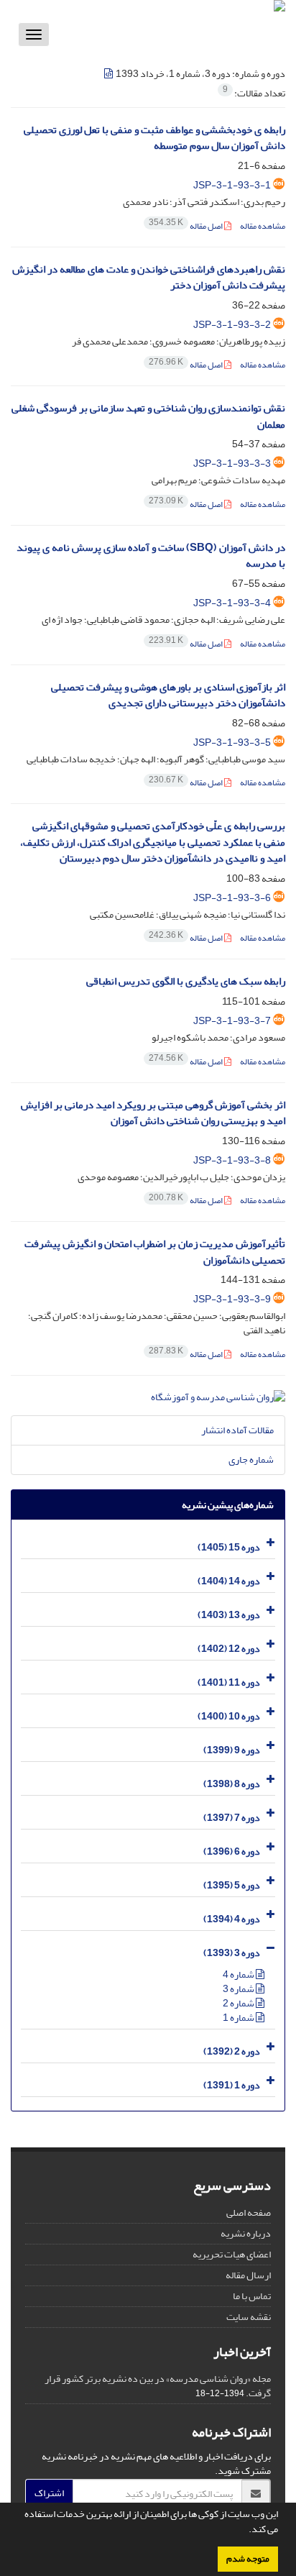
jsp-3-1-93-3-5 (232, 743)
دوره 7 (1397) (232, 1818)
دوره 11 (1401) (229, 1682)
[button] (245, 2531)
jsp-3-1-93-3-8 (232, 1160)
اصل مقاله (186, 226)
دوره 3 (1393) (232, 1953)
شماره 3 (239, 1989)
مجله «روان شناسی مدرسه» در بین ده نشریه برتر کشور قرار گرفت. (158, 2386)
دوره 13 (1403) (229, 1615)
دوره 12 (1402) (229, 1649)
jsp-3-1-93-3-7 (232, 1021)
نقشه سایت (249, 2317)
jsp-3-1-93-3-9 (232, 1299)
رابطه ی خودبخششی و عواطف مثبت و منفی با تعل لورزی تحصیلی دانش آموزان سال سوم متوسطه (154, 138)
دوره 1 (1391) (232, 2085)
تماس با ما (252, 2296)
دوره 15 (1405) (229, 1547)
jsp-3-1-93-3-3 (232, 463)
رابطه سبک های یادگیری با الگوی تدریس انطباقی (186, 981)
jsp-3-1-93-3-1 (232, 185)
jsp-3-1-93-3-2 (232, 325)
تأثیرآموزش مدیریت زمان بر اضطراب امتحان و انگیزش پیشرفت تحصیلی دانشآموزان (155, 1252)
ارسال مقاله (248, 2275)
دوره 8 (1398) (232, 1784)
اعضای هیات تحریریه (232, 2254)
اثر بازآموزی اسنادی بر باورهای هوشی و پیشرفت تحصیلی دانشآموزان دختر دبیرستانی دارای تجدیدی (168, 695)
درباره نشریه (246, 2233)
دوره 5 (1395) (232, 1885)
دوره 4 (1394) (232, 1919)
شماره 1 (239, 2018)
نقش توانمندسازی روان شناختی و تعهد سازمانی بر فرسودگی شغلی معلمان (148, 416)
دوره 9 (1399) (232, 1750)
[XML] (109, 74)
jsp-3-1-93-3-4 (232, 603)
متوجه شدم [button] (248, 2559)
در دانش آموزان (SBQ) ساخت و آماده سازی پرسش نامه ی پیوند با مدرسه (151, 556)
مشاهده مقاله (263, 226)
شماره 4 (239, 1974)
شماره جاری (251, 1460)
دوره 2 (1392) (232, 2051)
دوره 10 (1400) (229, 1716)
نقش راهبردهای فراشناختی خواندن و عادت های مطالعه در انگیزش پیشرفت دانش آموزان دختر (149, 278)
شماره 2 (239, 2003)
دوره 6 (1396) (232, 1851)
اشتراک (49, 2493)
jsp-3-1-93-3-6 (232, 898)
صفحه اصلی (249, 2212)
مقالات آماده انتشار (237, 1430)
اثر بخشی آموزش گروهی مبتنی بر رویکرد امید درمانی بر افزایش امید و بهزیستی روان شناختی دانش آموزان (153, 1113)
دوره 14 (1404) (229, 1581)
